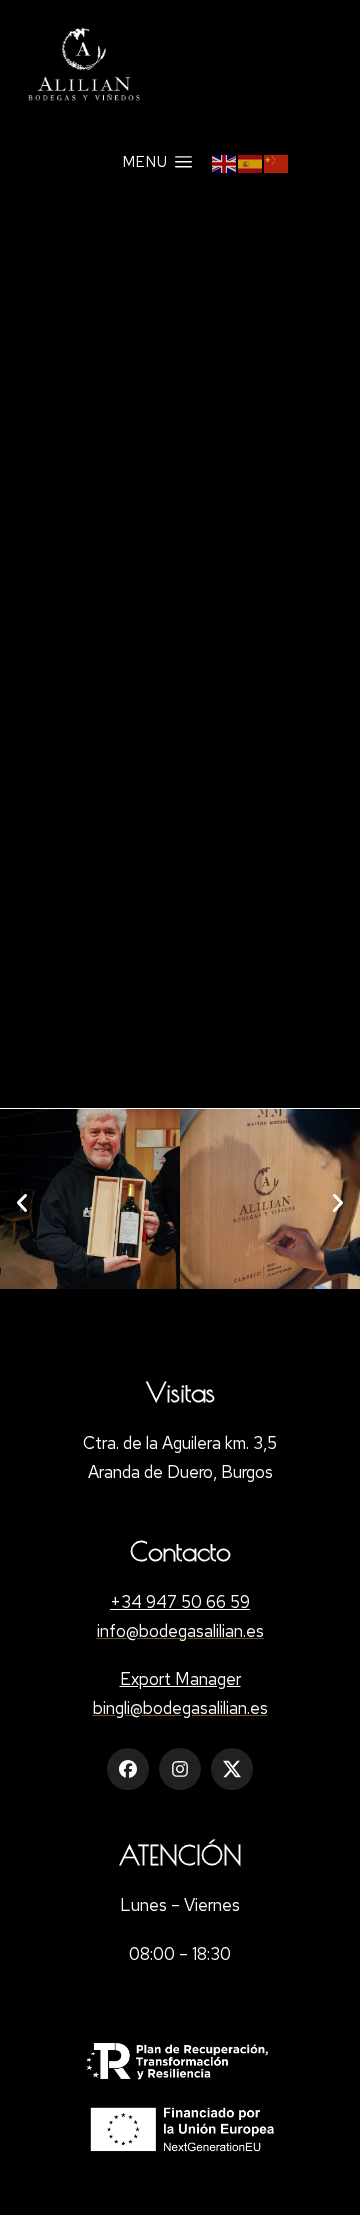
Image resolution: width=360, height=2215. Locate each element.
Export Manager (180, 1679)
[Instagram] (180, 1769)
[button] (22, 1203)
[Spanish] (251, 162)
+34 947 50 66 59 (180, 1602)
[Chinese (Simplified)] (277, 162)
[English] (225, 162)
